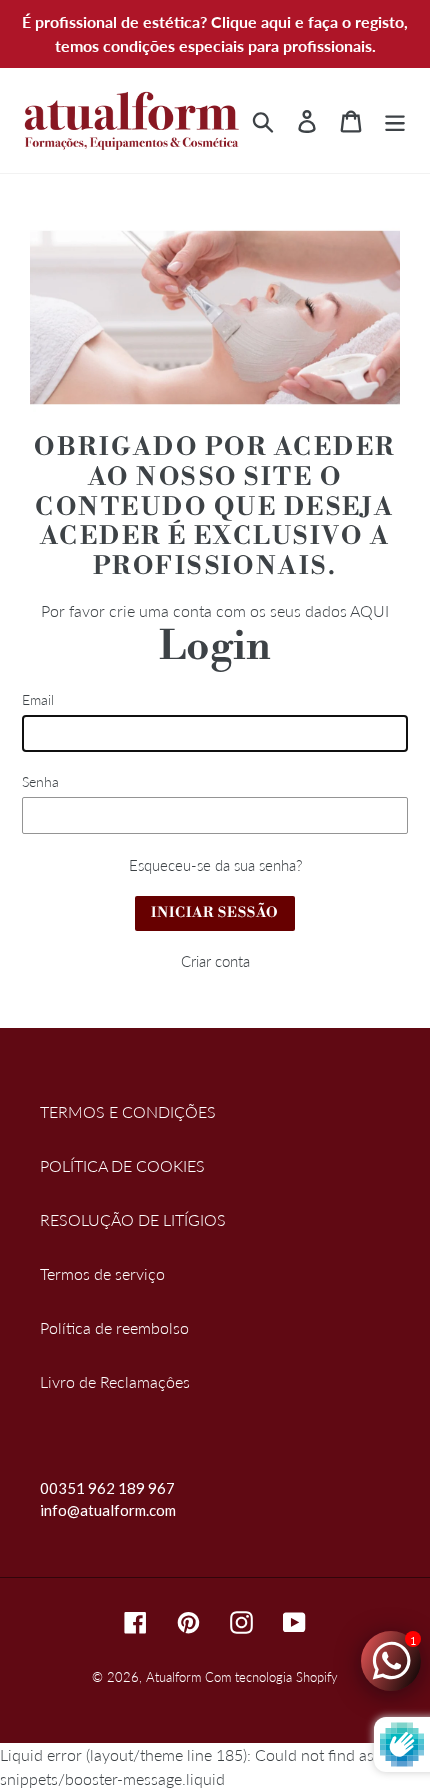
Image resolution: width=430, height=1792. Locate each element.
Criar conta (215, 961)
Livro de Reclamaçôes (115, 1381)
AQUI (369, 610)
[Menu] (395, 121)
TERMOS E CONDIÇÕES (128, 1111)
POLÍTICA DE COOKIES (122, 1165)
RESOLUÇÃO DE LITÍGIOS (133, 1219)
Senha (40, 781)
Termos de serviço (102, 1273)
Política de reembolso (114, 1327)
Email (38, 699)
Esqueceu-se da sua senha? (215, 865)
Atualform (173, 1677)
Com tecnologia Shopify (271, 1677)
